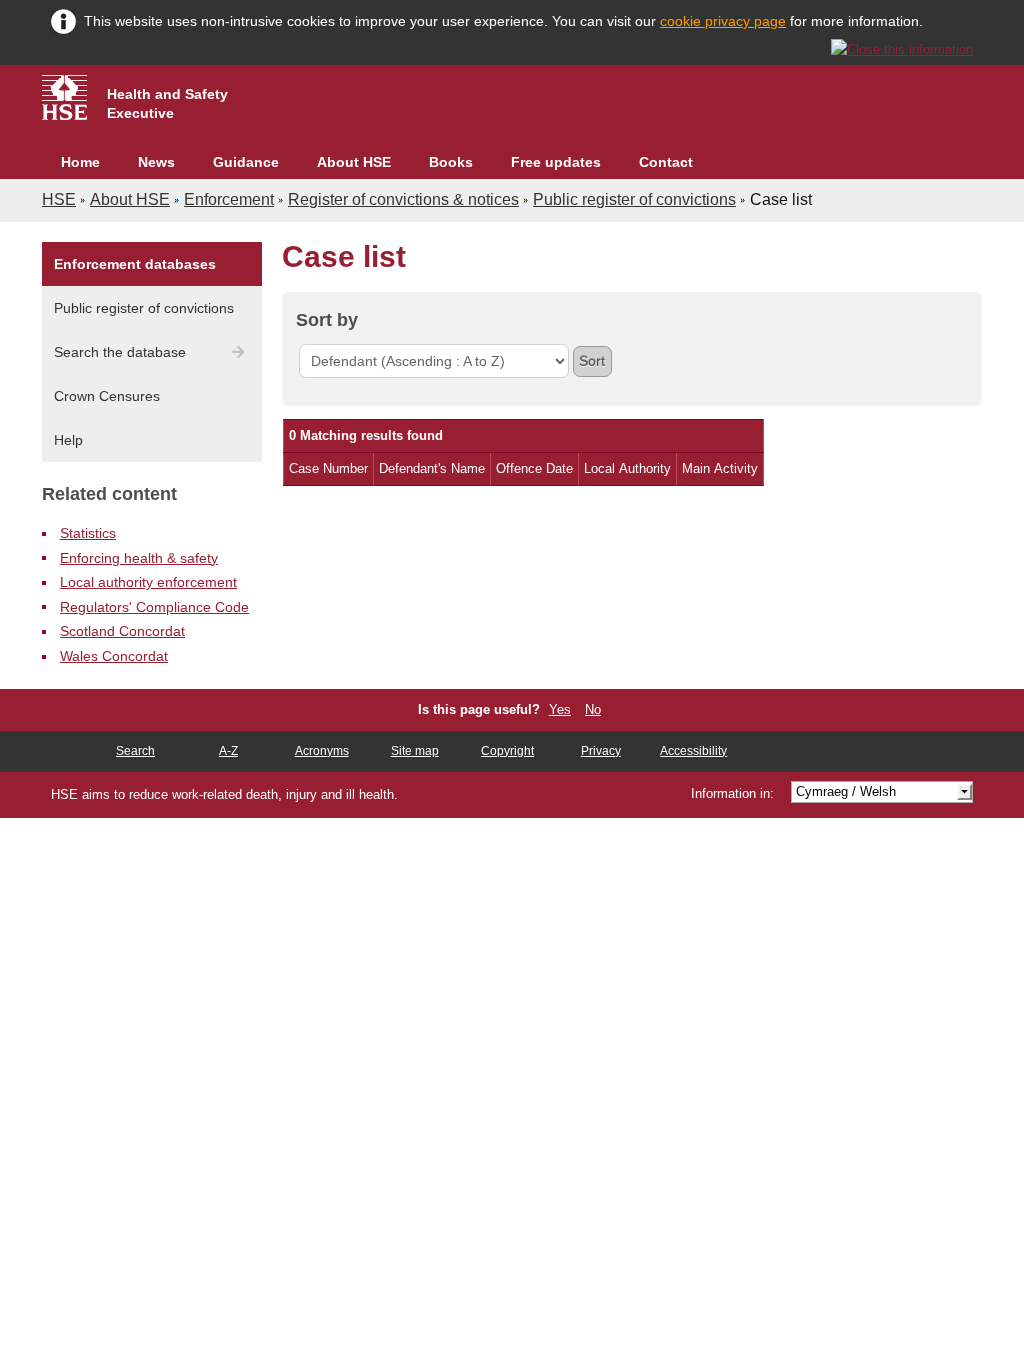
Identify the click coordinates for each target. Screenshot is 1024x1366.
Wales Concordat (114, 656)
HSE (59, 199)
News (156, 162)
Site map (415, 751)
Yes (560, 709)
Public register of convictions (634, 199)
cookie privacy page (723, 21)
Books (451, 162)
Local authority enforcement (148, 582)
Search (135, 751)
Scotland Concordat (122, 631)
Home (80, 162)
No (593, 709)
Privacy (601, 751)
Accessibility (693, 751)
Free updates (556, 162)
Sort (592, 361)
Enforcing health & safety (139, 558)
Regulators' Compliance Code (154, 607)
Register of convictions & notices (403, 199)
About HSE (354, 162)
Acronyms (322, 751)
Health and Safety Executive (167, 103)
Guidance (246, 162)
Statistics (88, 533)
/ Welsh (846, 791)
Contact (666, 162)
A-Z (228, 751)
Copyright (507, 751)
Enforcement (229, 199)
